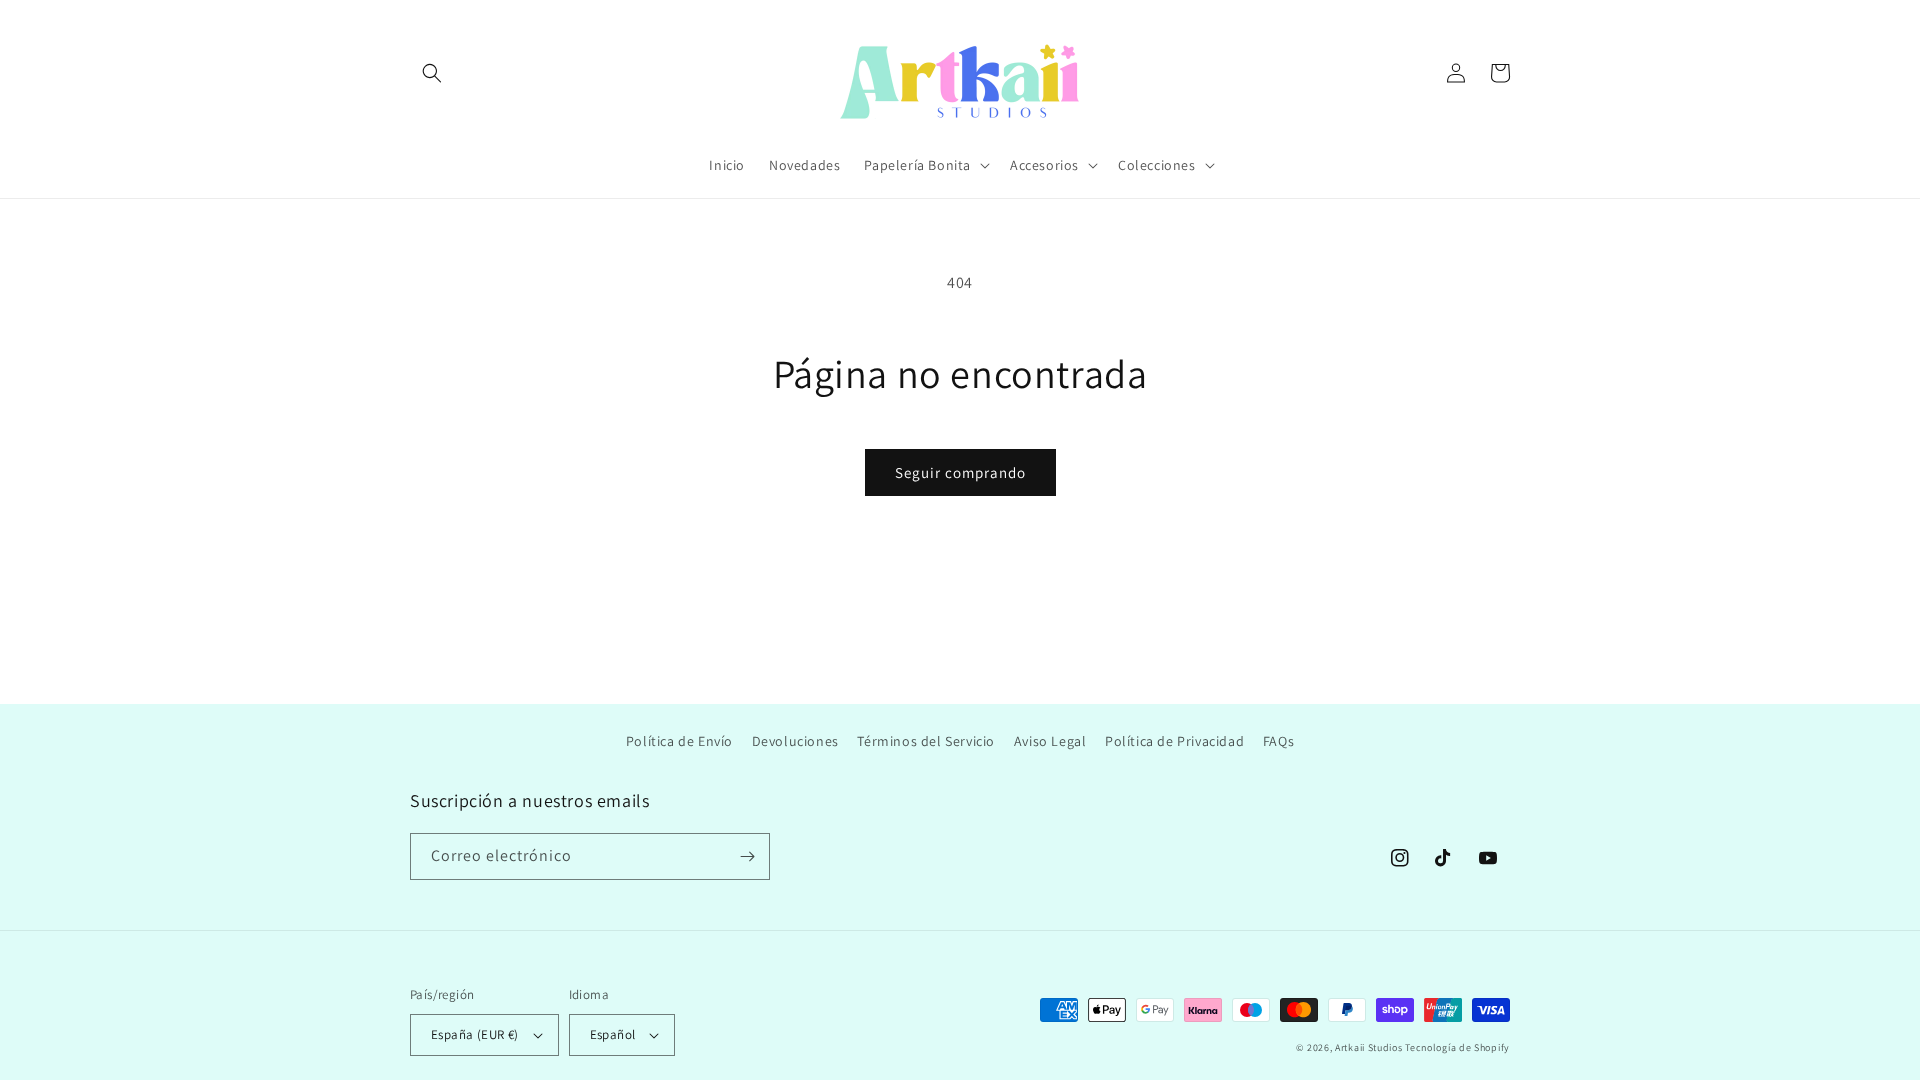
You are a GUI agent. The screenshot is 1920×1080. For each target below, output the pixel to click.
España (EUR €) (475, 1034)
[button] (432, 73)
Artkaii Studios (1369, 1047)
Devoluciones (795, 741)
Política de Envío (679, 741)
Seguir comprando (960, 472)
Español (613, 1034)
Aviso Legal (1050, 741)
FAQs (1278, 741)
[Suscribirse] (747, 856)
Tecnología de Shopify (1457, 1047)
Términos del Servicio (926, 741)
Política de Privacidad (1174, 741)
